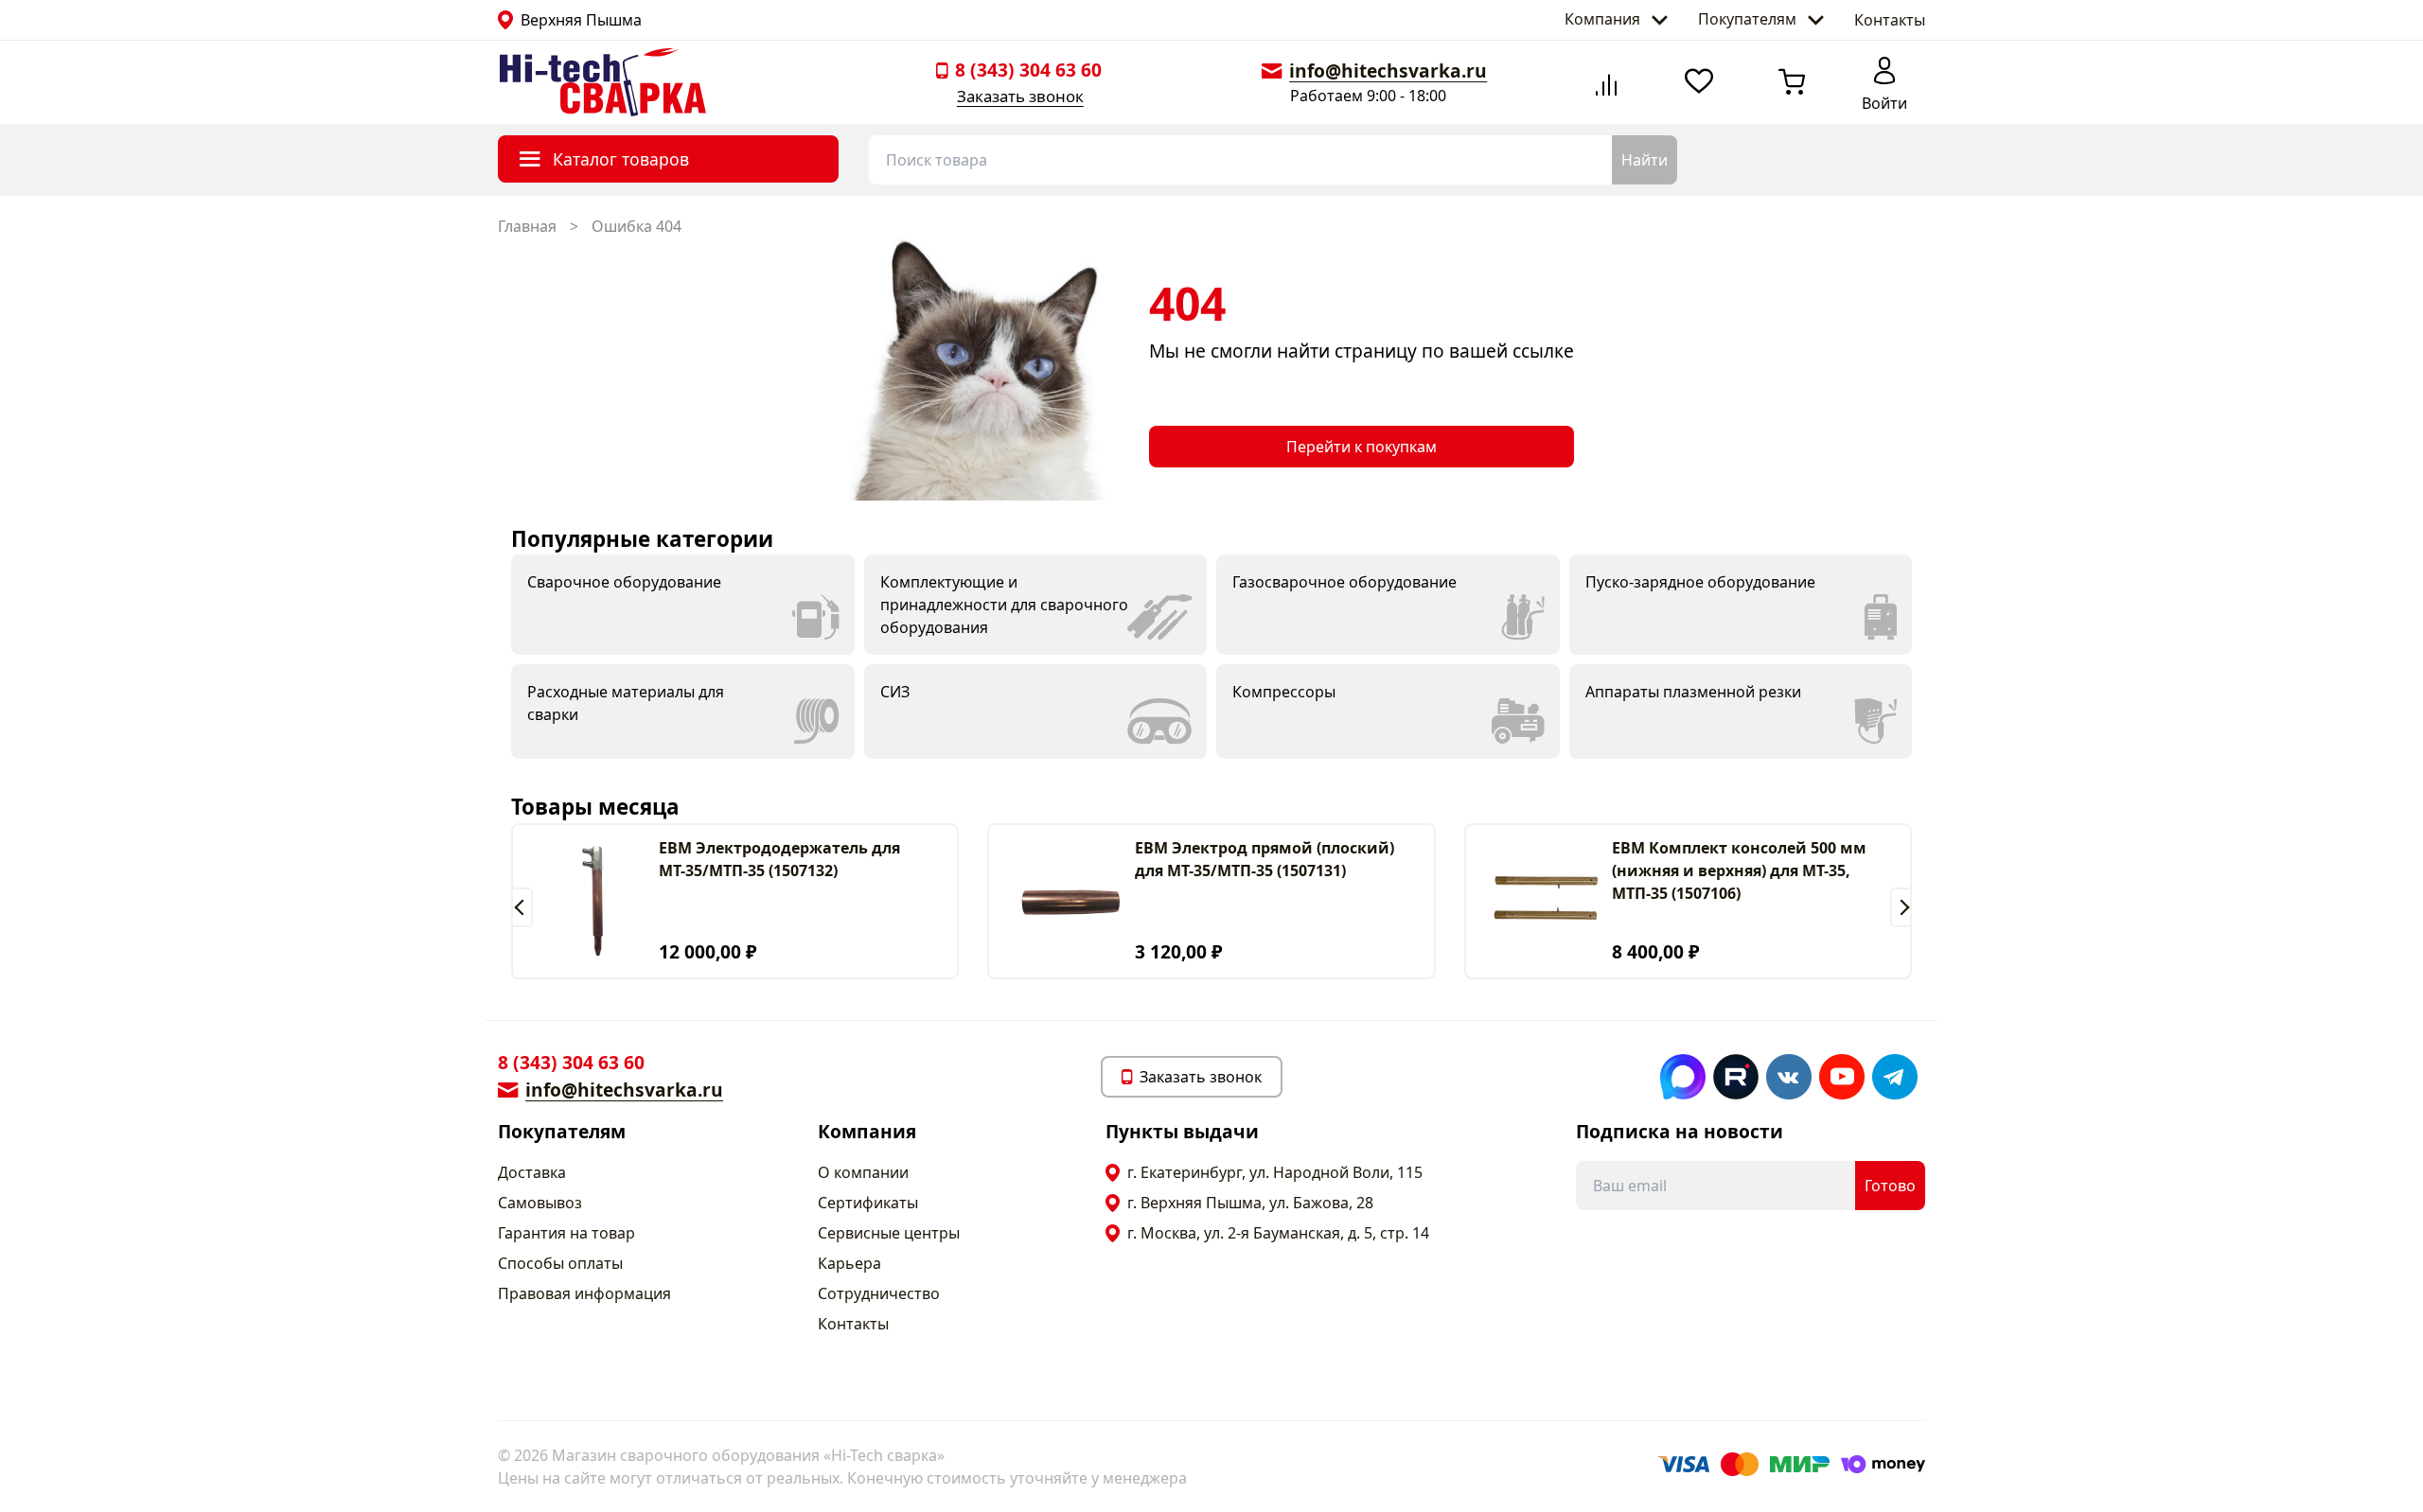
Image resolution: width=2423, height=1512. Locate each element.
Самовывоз (540, 1203)
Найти (1645, 160)
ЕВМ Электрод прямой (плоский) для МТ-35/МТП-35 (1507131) (1265, 859)
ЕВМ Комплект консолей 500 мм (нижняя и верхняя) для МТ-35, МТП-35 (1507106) (1739, 870)
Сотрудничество (879, 1293)
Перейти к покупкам (1362, 447)
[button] (522, 907)
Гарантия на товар (566, 1233)
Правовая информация (584, 1293)
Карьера (849, 1263)
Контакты (1890, 20)
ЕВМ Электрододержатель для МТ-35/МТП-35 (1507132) (779, 859)
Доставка (532, 1172)
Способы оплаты (560, 1263)
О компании (863, 1172)
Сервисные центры (889, 1233)
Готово (1890, 1186)
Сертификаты (868, 1203)
